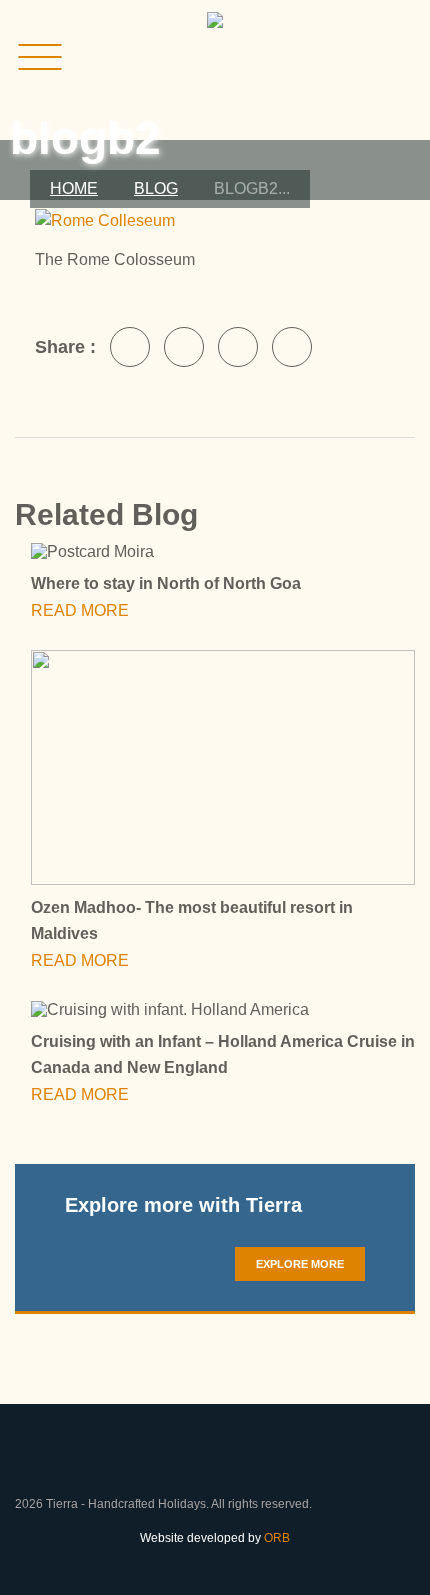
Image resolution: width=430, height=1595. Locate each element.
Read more (82, 610)
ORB (277, 1538)
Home (74, 188)
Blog (156, 188)
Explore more (300, 1264)
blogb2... (252, 188)
